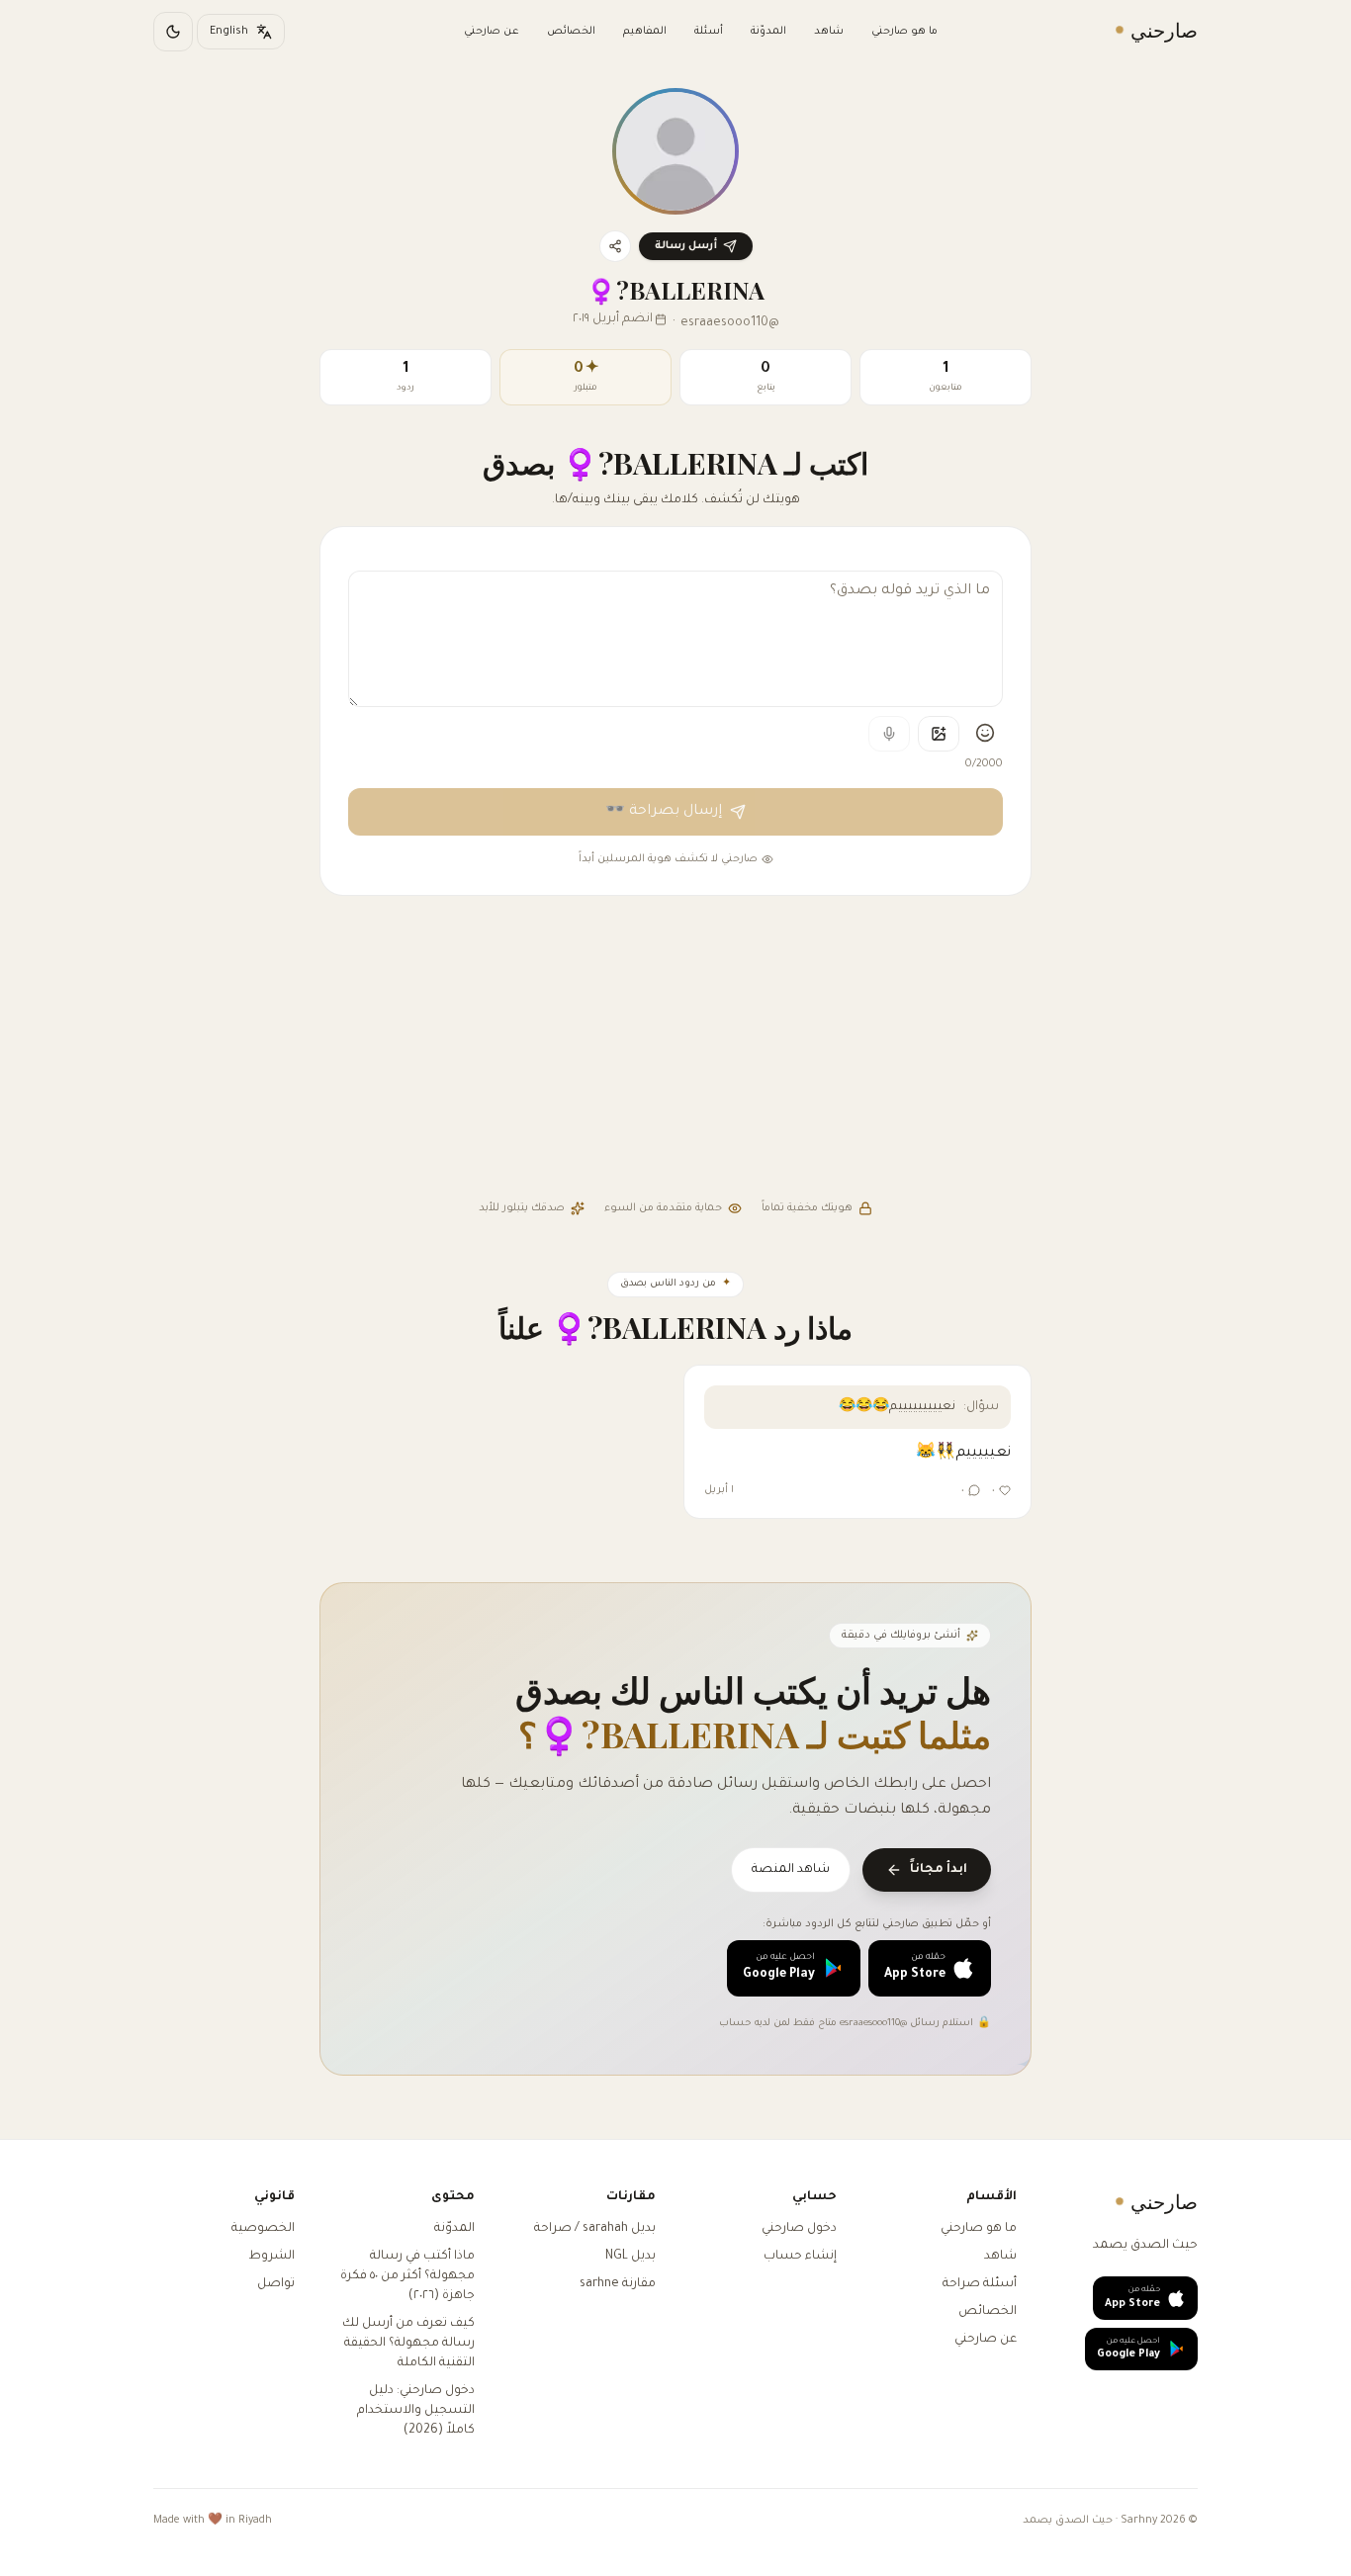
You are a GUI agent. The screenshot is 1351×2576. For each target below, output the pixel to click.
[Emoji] (985, 733)
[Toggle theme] (173, 32)
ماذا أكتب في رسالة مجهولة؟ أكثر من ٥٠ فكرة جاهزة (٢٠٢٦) (407, 2276)
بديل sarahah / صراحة (595, 2229)
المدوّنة (768, 32)
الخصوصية (263, 2229)
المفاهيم (645, 32)
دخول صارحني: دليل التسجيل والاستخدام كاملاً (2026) (416, 2411)
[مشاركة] (615, 246)
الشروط (271, 2257)
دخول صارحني (799, 2229)
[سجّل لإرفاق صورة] (939, 734)
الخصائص (571, 32)
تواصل (276, 2284)
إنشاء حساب (800, 2257)
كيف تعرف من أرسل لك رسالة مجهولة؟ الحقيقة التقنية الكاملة (408, 2344)
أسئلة (709, 32)
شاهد (829, 32)
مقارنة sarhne (618, 2284)
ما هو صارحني (904, 32)
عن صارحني (492, 32)
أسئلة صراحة (980, 2284)
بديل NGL (630, 2257)
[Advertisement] (675, 1050)
